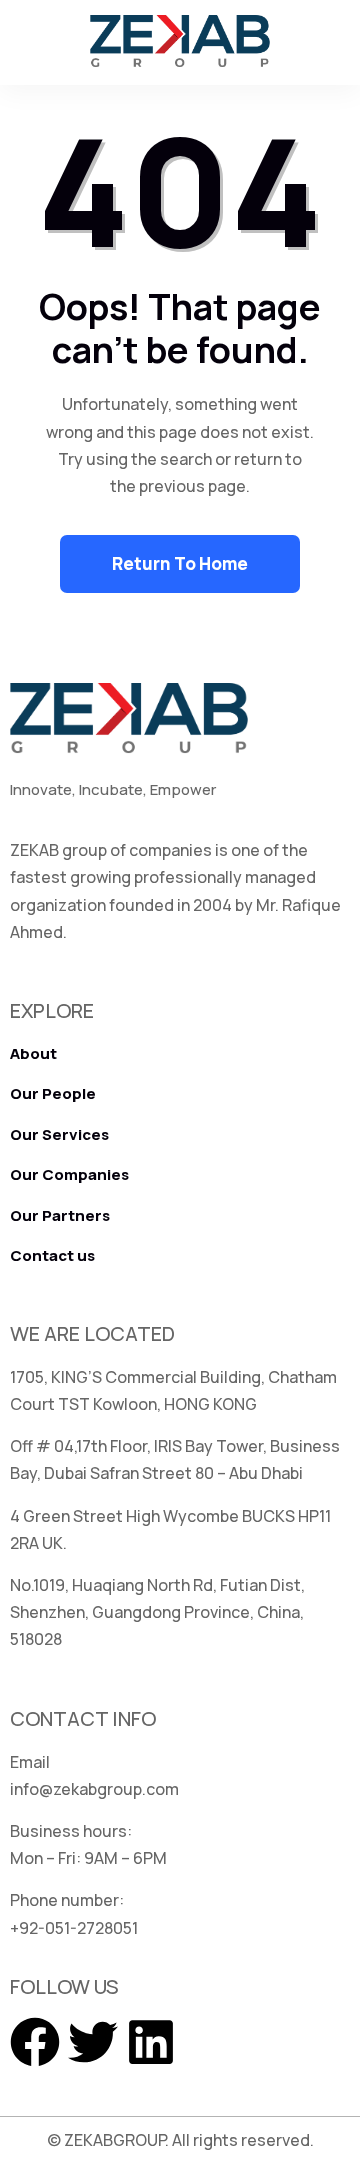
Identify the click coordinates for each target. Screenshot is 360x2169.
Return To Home (180, 563)
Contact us (52, 1255)
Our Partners (60, 1215)
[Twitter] (93, 2042)
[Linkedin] (151, 2042)
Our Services (59, 1134)
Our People (53, 1093)
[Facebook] (35, 2042)
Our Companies (69, 1174)
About (33, 1053)
